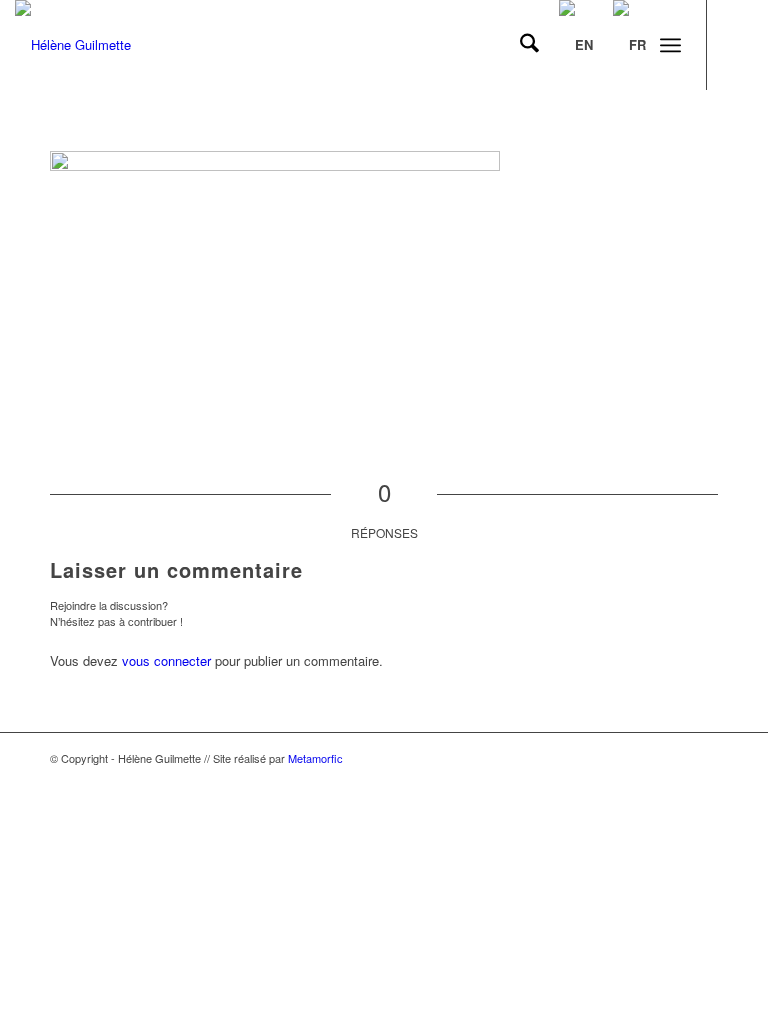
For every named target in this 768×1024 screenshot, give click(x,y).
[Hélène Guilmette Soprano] (73, 45)
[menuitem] (519, 45)
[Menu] (670, 45)
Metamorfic (315, 758)
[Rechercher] (519, 45)
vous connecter (166, 660)
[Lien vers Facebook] (738, 45)
